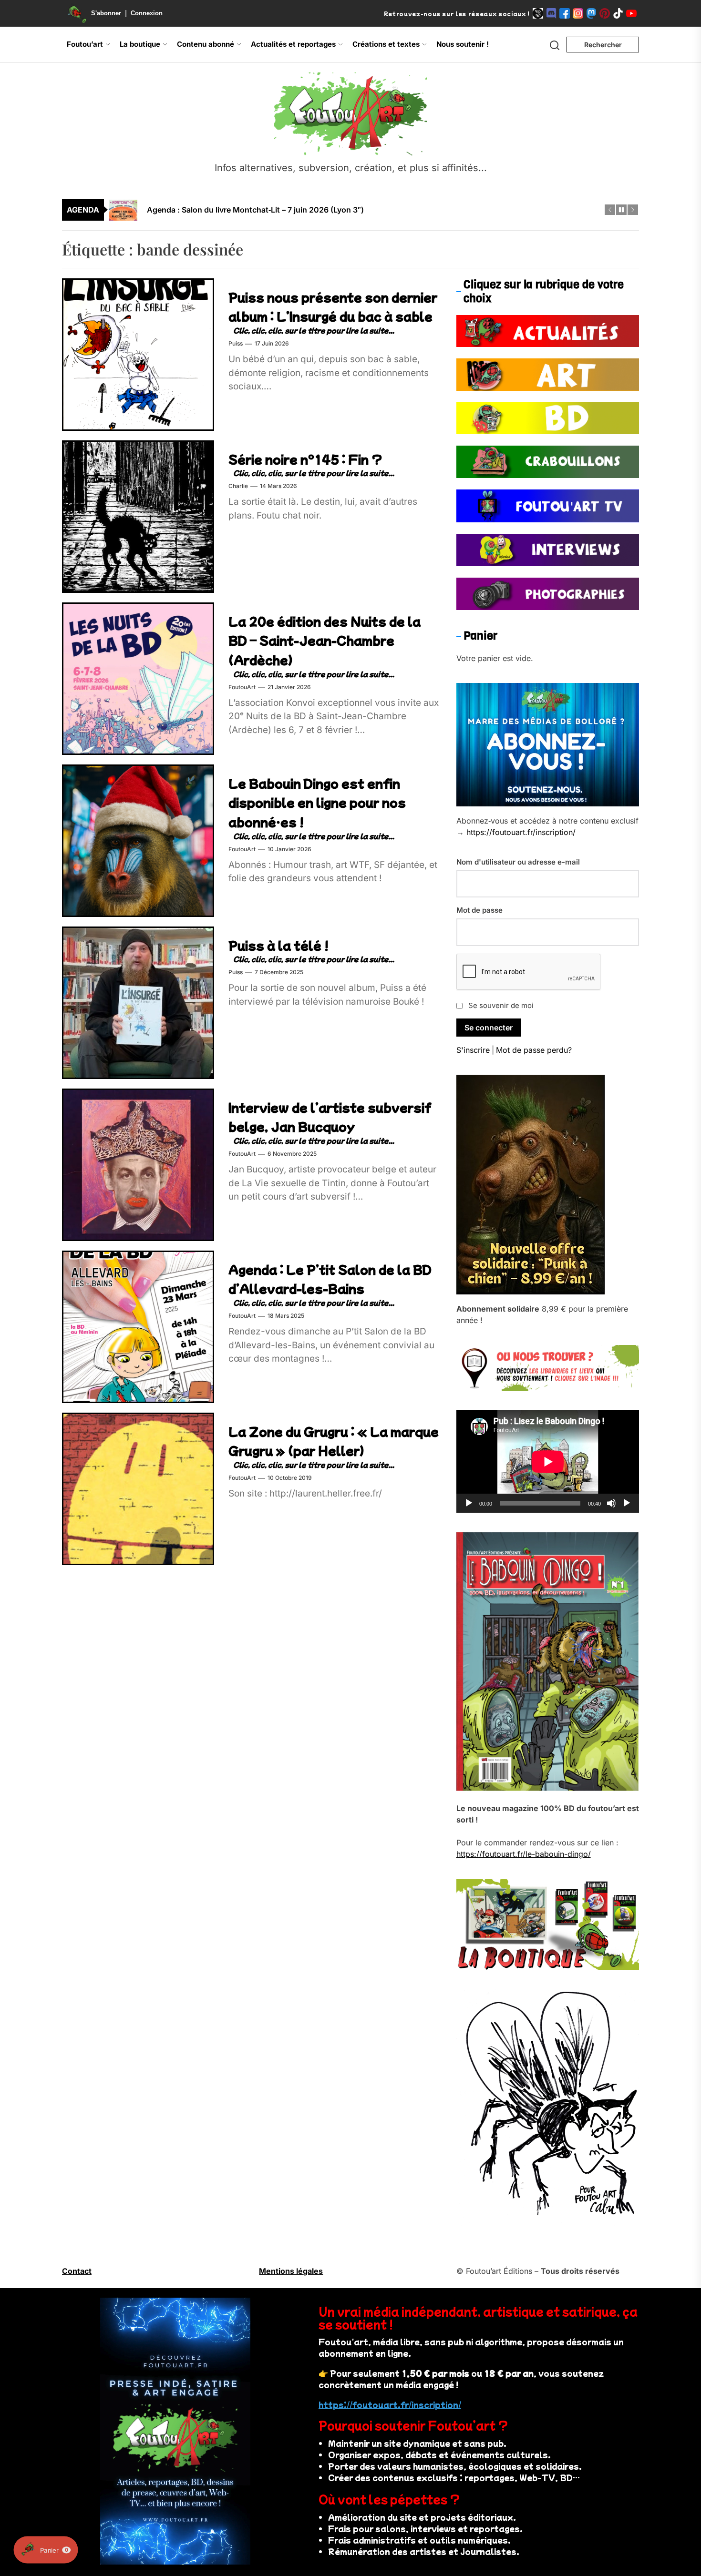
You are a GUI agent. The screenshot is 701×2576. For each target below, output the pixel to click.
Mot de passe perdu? (534, 1050)
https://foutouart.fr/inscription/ (521, 832)
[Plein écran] (627, 1503)
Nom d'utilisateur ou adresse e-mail (518, 862)
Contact (77, 2271)
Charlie (238, 486)
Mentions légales (291, 2271)
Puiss (236, 344)
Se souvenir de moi (501, 1005)
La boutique (140, 44)
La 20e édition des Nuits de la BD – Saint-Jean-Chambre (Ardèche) (325, 640)
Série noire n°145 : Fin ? (305, 459)
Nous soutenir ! (463, 44)
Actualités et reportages (293, 44)
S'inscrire (473, 1050)
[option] (357, 210)
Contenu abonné (206, 44)
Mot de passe (479, 910)
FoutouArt (242, 687)
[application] (548, 1462)
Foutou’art (85, 44)
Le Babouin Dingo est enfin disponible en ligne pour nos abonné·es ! (317, 802)
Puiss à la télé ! (279, 945)
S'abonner (106, 13)
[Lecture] (469, 1503)
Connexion (147, 13)
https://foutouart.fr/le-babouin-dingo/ (524, 1854)
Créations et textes (386, 44)
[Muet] (611, 1503)
